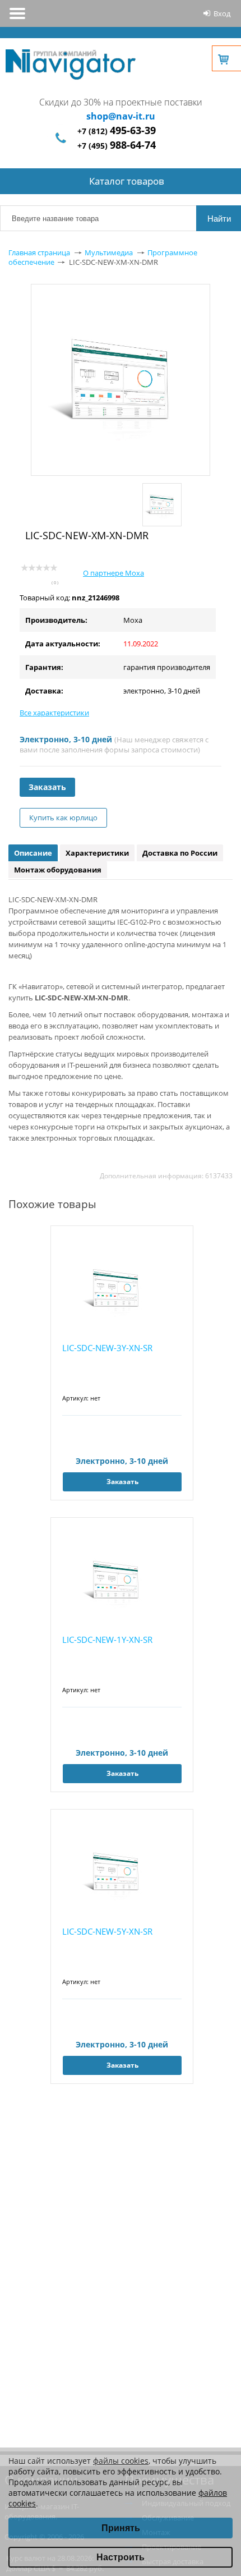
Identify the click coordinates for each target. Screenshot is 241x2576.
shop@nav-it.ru (121, 116)
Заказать (47, 787)
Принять (121, 2528)
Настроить (121, 2557)
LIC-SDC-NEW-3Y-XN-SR (107, 1348)
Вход (222, 13)
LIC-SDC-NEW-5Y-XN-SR (107, 1931)
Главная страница (39, 252)
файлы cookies (121, 2461)
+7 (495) (117, 146)
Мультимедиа (109, 252)
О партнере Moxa (113, 573)
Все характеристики (54, 713)
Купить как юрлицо (63, 818)
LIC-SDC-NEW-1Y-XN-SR (107, 1640)
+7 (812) (117, 131)
